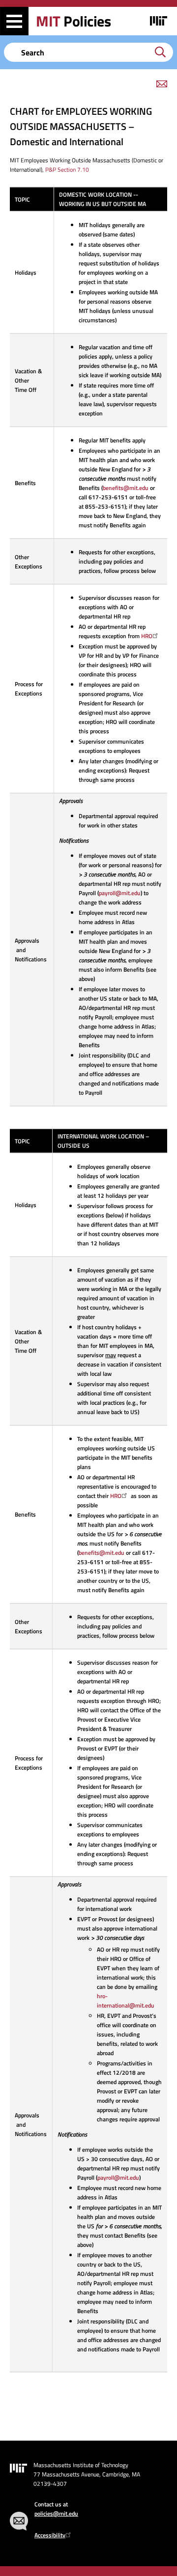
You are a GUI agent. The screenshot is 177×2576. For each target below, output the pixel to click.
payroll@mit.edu (120, 893)
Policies (73, 21)
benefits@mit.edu (126, 488)
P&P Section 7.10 (67, 169)
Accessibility (50, 2535)
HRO (147, 636)
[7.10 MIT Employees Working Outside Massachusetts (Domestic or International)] (20, 160)
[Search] (160, 52)
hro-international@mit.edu (126, 2001)
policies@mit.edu (56, 2513)
